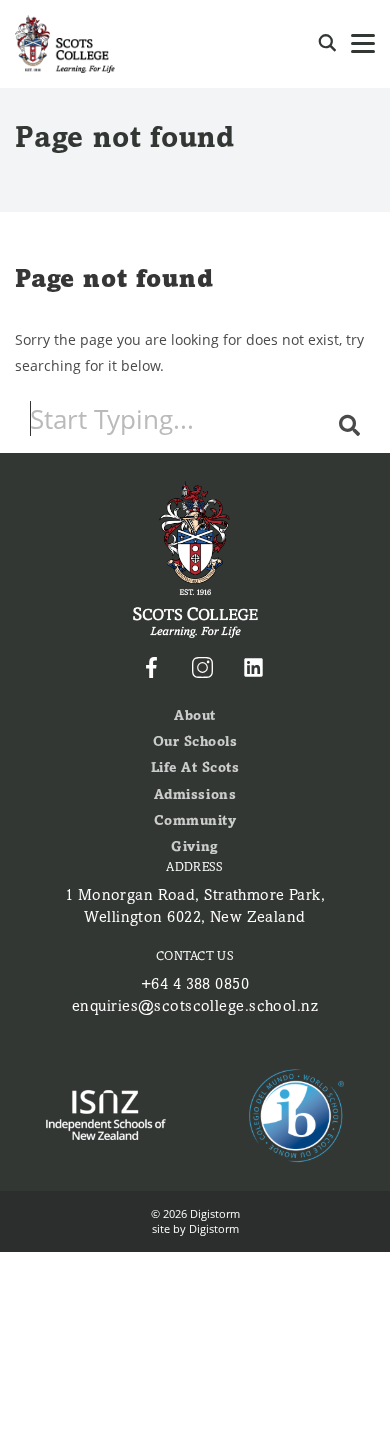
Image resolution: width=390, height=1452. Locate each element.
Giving (194, 846)
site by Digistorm (195, 1228)
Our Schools (195, 741)
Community (195, 820)
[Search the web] (327, 44)
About (195, 715)
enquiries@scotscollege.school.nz (195, 1006)
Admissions (195, 794)
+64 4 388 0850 (195, 984)
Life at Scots (195, 767)
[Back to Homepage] (65, 44)
